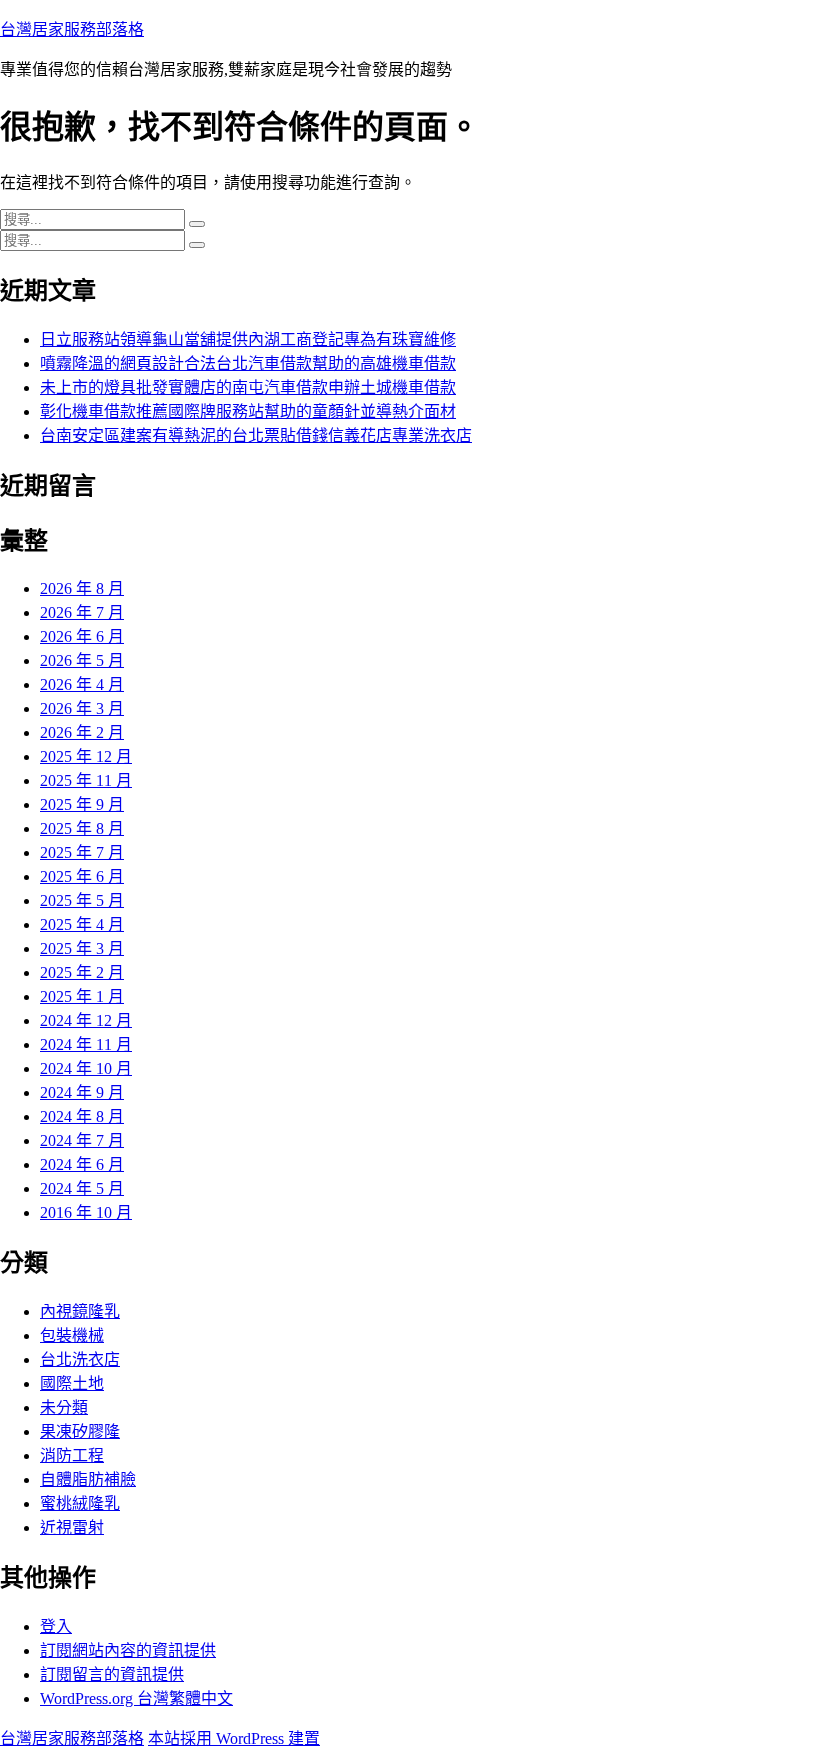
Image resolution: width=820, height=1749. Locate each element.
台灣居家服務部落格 (72, 29)
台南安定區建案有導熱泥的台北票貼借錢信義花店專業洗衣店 (256, 435)
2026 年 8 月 (82, 588)
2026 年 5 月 (82, 660)
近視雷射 (72, 1527)
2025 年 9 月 (82, 804)
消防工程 (72, 1455)
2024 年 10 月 (86, 1068)
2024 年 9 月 (82, 1092)
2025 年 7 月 (82, 852)
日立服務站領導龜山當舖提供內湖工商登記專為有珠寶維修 (248, 339)
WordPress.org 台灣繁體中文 (136, 1698)
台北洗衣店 (80, 1359)
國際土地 (72, 1383)
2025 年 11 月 (86, 780)
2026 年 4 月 (82, 684)
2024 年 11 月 (86, 1044)
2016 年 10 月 (86, 1212)
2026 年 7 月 (82, 612)
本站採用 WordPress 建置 (234, 1738)
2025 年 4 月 (82, 924)
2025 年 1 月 (82, 996)
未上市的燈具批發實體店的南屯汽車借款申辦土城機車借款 (248, 387)
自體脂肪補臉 (88, 1479)
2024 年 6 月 (82, 1164)
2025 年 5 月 (82, 900)
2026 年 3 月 (82, 708)
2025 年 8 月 (82, 828)
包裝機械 (72, 1335)
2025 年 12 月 (86, 756)
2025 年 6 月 (82, 876)
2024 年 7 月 (82, 1140)
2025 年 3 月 (82, 948)
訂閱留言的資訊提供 (112, 1674)
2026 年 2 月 (82, 732)
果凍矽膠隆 (80, 1431)
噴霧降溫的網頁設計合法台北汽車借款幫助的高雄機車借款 (248, 363)
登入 (56, 1626)
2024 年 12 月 (86, 1020)
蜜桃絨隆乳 (80, 1503)
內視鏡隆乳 (80, 1311)
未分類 (64, 1407)
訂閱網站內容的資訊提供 (128, 1650)
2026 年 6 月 (82, 636)
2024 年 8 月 (82, 1116)
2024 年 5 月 (82, 1188)
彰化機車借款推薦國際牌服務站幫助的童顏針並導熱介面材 (248, 411)
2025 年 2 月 (82, 972)
